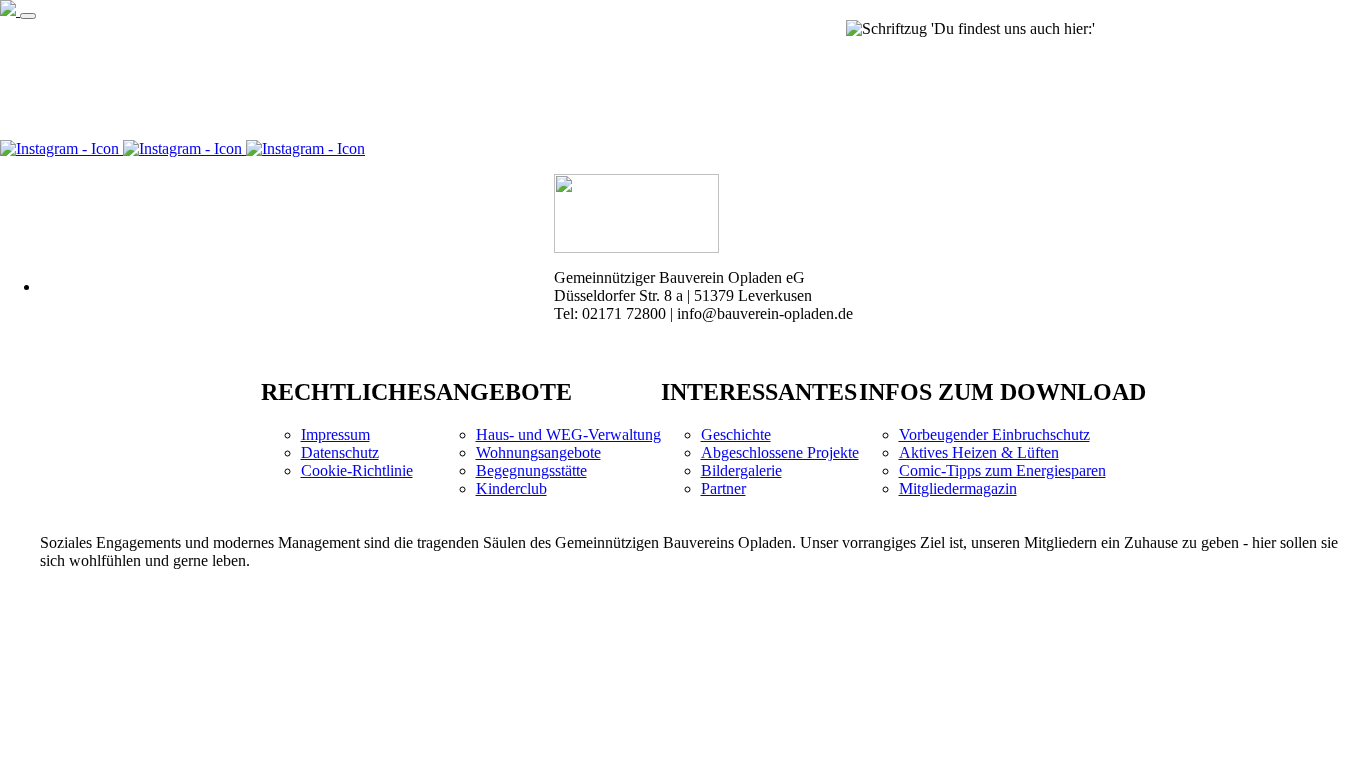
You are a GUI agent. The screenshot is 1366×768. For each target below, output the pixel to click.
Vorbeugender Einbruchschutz (994, 434)
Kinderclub (511, 488)
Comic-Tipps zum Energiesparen (1002, 470)
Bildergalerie (741, 470)
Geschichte (736, 434)
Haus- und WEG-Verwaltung (568, 434)
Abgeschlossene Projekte (780, 452)
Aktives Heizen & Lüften (979, 452)
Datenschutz (340, 452)
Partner (723, 488)
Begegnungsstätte (531, 470)
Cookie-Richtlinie (357, 470)
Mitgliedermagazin (958, 488)
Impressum (335, 434)
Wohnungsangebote (538, 452)
